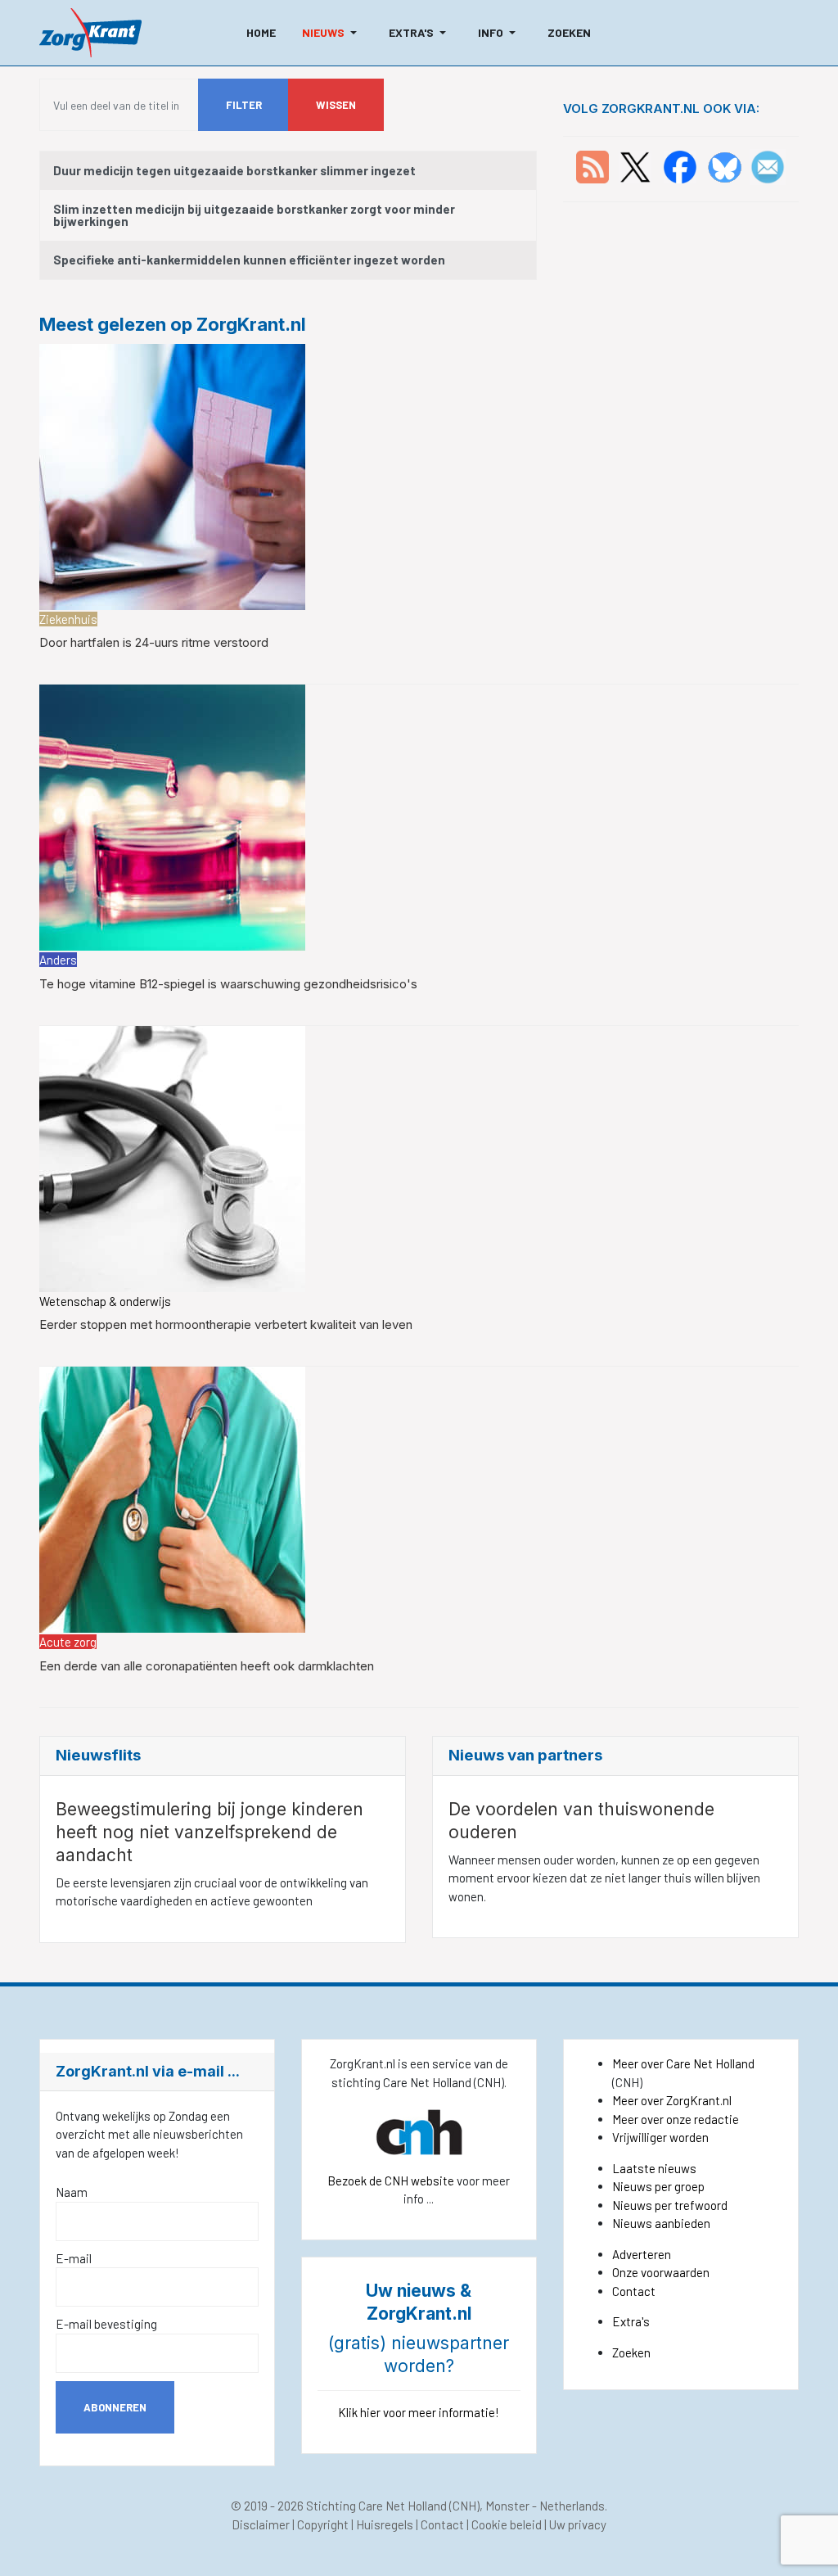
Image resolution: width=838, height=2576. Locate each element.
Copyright (323, 2524)
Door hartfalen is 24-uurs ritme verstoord (154, 642)
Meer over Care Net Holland (683, 2063)
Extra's (631, 2321)
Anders (58, 960)
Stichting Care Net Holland (376, 2506)
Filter (244, 105)
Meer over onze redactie (676, 2119)
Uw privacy (578, 2524)
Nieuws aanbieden (661, 2223)
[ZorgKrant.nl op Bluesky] (728, 165)
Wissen (336, 105)
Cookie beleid (507, 2524)
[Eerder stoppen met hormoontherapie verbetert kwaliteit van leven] (172, 1157)
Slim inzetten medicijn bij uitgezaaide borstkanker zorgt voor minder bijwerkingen (254, 215)
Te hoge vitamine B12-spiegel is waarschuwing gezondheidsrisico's (228, 984)
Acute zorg (68, 1642)
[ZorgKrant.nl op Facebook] (680, 165)
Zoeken (631, 2352)
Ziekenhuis (68, 619)
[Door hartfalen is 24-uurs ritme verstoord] (172, 475)
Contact (634, 2291)
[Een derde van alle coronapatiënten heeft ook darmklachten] (172, 1498)
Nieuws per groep (658, 2186)
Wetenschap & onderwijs (105, 1301)
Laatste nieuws (654, 2168)
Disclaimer (261, 2524)
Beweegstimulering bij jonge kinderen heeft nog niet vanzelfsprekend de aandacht (209, 1832)
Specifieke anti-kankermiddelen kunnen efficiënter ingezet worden (249, 260)
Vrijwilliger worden (660, 2137)
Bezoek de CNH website (391, 2181)
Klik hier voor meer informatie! (419, 2412)
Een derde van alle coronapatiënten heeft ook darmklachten (207, 1666)
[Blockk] (90, 33)
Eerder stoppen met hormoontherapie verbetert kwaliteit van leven (226, 1324)
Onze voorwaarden (661, 2272)
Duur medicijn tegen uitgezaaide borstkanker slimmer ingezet (234, 170)
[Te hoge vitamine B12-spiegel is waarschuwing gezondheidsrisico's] (172, 816)
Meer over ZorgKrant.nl (672, 2100)
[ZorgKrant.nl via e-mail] (768, 165)
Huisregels (385, 2524)
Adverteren (642, 2254)
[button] (332, 33)
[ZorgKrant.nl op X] (635, 165)
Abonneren (115, 2407)
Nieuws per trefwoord (670, 2205)
